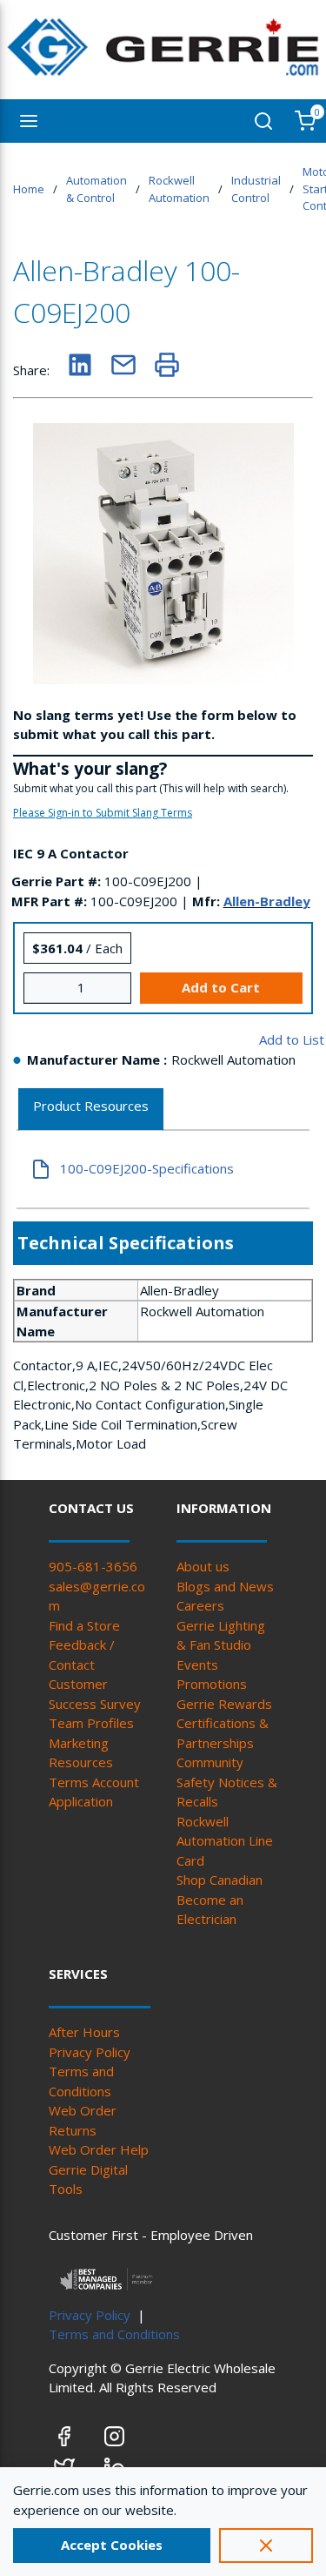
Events (197, 1665)
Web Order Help (99, 2149)
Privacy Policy (90, 2052)
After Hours (84, 2032)
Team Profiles (91, 1723)
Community (210, 1762)
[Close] (266, 2546)
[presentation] (91, 1110)
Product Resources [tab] (91, 1106)
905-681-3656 (93, 1566)
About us (203, 1566)
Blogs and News (225, 1586)
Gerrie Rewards (224, 1704)
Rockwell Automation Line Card (225, 1841)
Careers (200, 1605)
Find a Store (84, 1625)
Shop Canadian (220, 1880)
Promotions (212, 1684)
